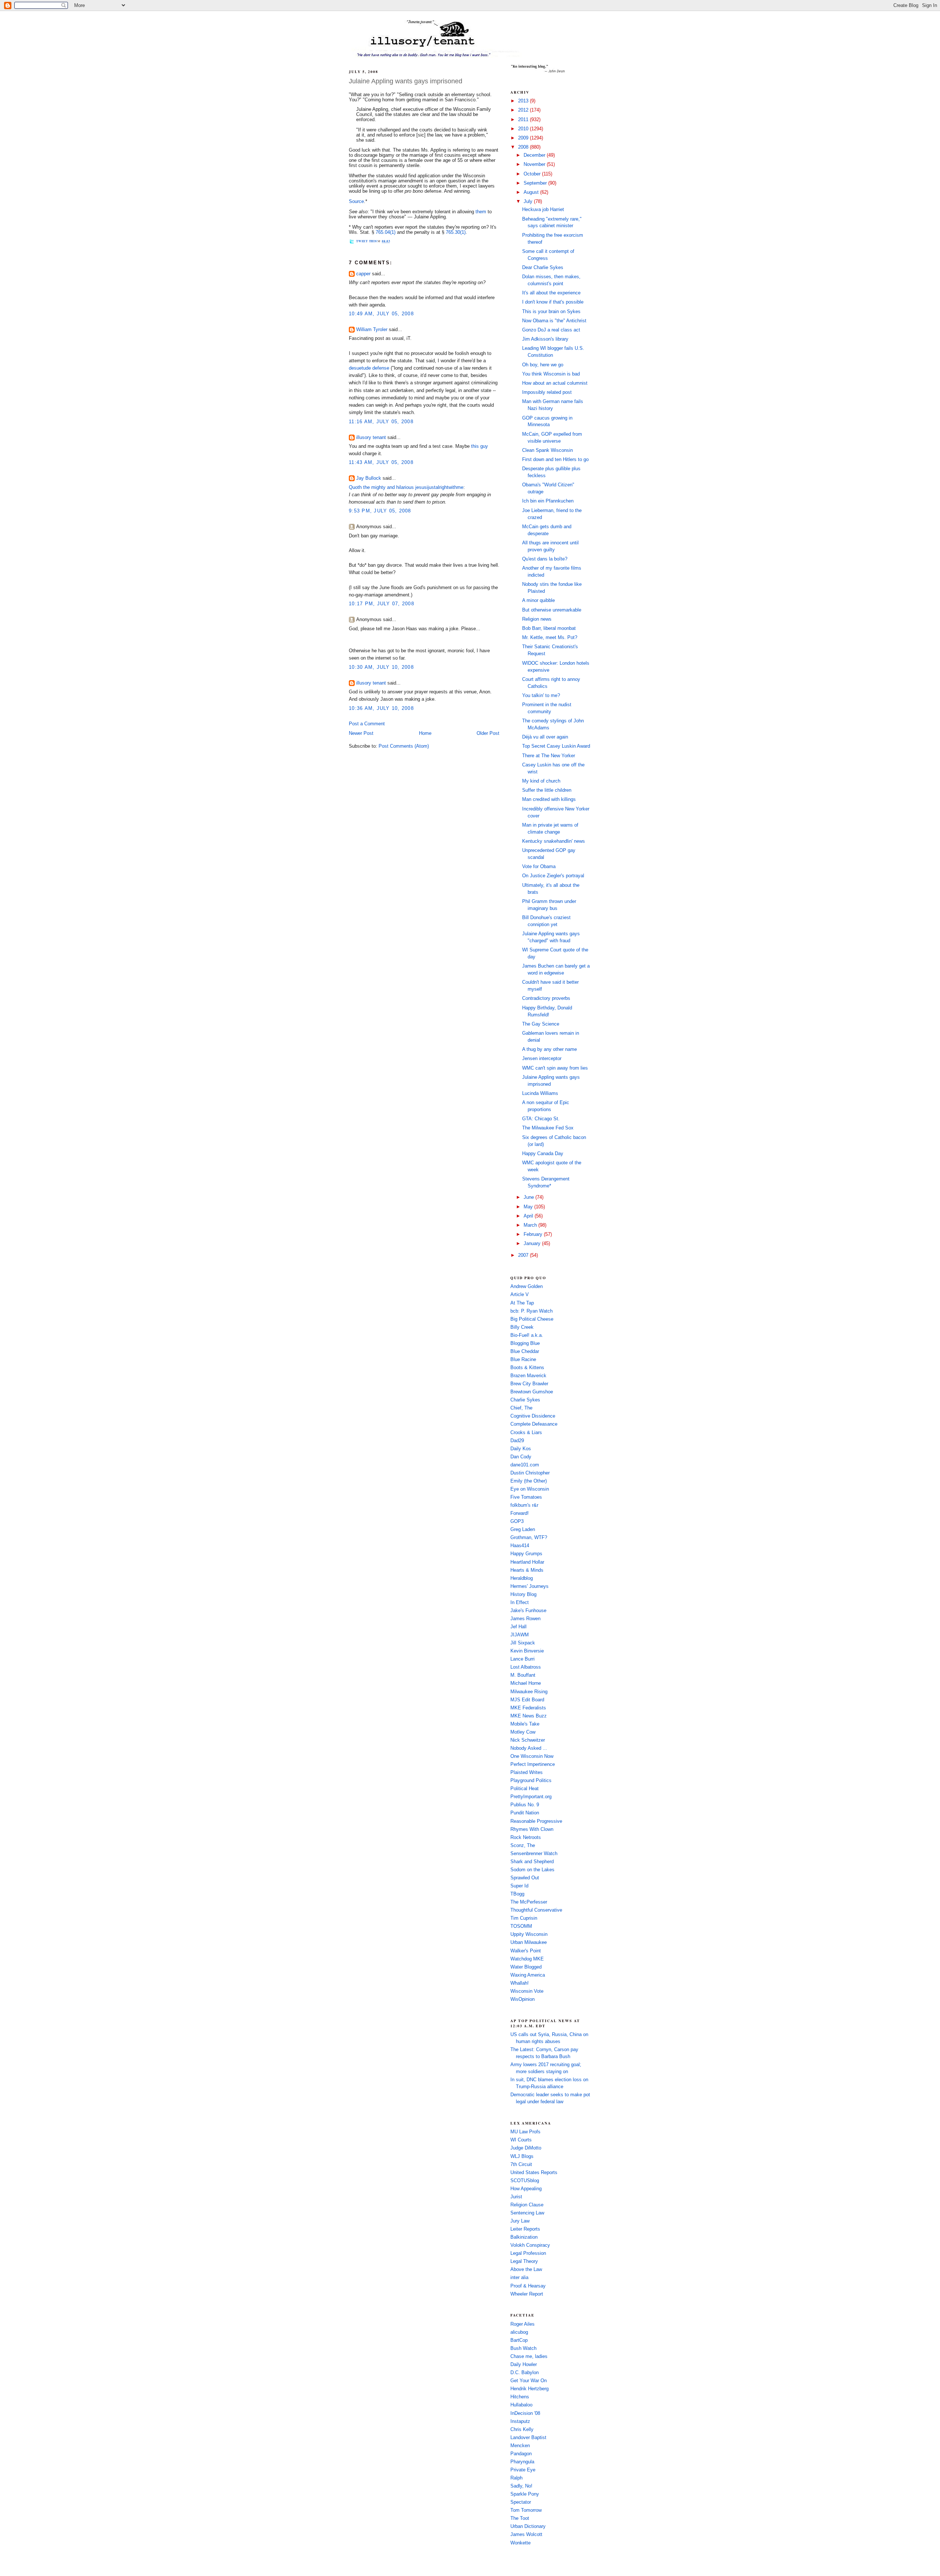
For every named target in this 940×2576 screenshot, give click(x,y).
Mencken (520, 2446)
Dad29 (517, 1441)
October (533, 174)
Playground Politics (531, 1781)
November (535, 164)
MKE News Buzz (529, 1716)
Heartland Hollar (527, 1562)
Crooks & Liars (526, 1433)
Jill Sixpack (523, 1643)
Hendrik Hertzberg (529, 2389)
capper (363, 274)
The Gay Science (541, 1024)
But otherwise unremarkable (552, 610)
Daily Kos (521, 1449)
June (529, 1197)
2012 (524, 110)
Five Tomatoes (526, 1497)
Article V (520, 1295)
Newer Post (361, 733)
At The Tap (522, 1303)
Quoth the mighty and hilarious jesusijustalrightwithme (406, 487)
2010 (524, 129)
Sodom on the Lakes (532, 1870)
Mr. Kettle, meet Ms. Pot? (550, 638)
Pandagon (521, 2454)
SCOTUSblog (525, 2181)
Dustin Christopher (530, 1473)
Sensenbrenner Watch (534, 1854)
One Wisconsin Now (532, 1756)
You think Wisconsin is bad (551, 374)
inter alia (519, 2278)
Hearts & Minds (527, 1570)
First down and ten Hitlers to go (555, 460)
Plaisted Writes (527, 1773)
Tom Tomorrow (526, 2510)
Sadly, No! (521, 2486)
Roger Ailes (523, 2324)
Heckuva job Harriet (543, 210)
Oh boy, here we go (543, 365)
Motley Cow (523, 1732)
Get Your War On (529, 2381)
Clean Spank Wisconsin (547, 450)
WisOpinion (523, 1999)
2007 (524, 1255)
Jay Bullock (369, 478)
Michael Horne (526, 1683)
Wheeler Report (527, 2294)
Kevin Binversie (527, 1651)
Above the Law (526, 2270)
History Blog (523, 1594)
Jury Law (520, 2221)
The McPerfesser (529, 1902)
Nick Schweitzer (528, 1740)
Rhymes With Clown (532, 1829)
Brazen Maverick (528, 1376)
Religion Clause (527, 2205)
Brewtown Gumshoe (532, 1392)
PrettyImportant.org (531, 1797)
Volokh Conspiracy (530, 2245)
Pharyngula (522, 2462)
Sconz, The (523, 1846)
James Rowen (525, 1619)
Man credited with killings (549, 799)
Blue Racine (523, 1360)
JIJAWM (520, 1635)
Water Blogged (526, 1967)
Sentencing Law (527, 2213)
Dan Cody (521, 1457)
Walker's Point (526, 1951)
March (531, 1225)
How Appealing (526, 2189)
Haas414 (520, 1546)
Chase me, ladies (529, 2357)
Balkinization (524, 2237)
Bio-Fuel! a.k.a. (527, 1335)
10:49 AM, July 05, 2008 (381, 314)
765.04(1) (386, 232)
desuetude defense (369, 368)
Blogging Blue (525, 1343)
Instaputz (520, 2421)
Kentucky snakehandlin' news (554, 841)
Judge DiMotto (526, 2148)
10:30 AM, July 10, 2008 (381, 667)
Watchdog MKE (527, 1959)
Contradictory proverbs (546, 998)
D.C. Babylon (525, 2373)
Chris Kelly (522, 2430)
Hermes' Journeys (529, 1586)
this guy (480, 446)
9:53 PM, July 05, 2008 (380, 511)
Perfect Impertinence (533, 1764)
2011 (524, 120)
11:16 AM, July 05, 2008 (381, 422)
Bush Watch (523, 2348)
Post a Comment (367, 724)
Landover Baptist (528, 2438)
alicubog (519, 2332)
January (533, 1244)
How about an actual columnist (555, 383)
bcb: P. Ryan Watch (532, 1311)
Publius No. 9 (525, 1805)
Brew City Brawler (529, 1384)
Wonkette (520, 2543)
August (532, 192)
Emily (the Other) (529, 1481)
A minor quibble (538, 601)
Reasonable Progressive (536, 1821)
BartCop (519, 2340)
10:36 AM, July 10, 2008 (381, 708)
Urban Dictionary (528, 2526)
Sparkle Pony (525, 2494)
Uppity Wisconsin (529, 1934)
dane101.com (525, 1465)
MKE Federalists (528, 1708)
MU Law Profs (525, 2132)
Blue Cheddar (525, 1352)
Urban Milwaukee (529, 1942)
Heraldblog (522, 1578)
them (481, 212)
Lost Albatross (526, 1667)
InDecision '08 (525, 2413)
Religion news (537, 619)
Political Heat (525, 1789)
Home (425, 733)
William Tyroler (372, 330)
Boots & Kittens (527, 1368)
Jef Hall (518, 1627)
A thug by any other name (549, 1049)
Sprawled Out (525, 1878)
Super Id (519, 1886)
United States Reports (534, 2173)
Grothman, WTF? (529, 1538)
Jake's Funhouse (528, 1611)
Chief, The (521, 1408)
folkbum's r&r (524, 1505)
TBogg (517, 1894)
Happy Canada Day (543, 1154)
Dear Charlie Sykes (543, 268)
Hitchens (520, 2397)
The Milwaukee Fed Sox (548, 1128)
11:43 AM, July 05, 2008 (381, 462)
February (534, 1234)
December (535, 155)
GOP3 (517, 1521)
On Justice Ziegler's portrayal (553, 876)
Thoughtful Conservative (536, 1910)
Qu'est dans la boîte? (545, 559)
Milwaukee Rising (529, 1692)
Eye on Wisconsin (530, 1489)
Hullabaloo (521, 2405)
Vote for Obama (539, 867)
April (529, 1216)
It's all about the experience (551, 293)
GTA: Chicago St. (541, 1119)
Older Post (488, 733)
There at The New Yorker (549, 756)
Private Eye (523, 2470)
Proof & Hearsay (528, 2286)
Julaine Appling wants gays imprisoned (406, 81)
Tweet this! (367, 241)
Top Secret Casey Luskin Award (556, 746)
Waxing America (528, 1975)
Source (356, 202)
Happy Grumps (526, 1554)
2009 (524, 138)
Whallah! (520, 1983)
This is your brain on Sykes (551, 312)
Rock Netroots (526, 1837)
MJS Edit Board (527, 1700)
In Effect (520, 1603)
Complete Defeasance (534, 1424)
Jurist (516, 2197)
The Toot (520, 2518)
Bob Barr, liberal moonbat (549, 628)
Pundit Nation (525, 1813)
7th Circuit (521, 2165)
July (529, 202)
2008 (524, 147)
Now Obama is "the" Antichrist (554, 321)
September (536, 183)
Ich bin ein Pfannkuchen (548, 501)
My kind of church (541, 781)
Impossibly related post (547, 392)
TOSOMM (521, 1926)
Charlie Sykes (525, 1400)
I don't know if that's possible (553, 302)
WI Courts (521, 2140)
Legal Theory (524, 2261)
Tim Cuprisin (524, 1918)
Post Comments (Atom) (404, 746)
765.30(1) (456, 232)
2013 (524, 101)
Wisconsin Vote (527, 1991)
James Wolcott (526, 2535)
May (529, 1207)
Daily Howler (524, 2365)
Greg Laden (523, 1530)
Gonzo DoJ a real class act (551, 330)
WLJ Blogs (522, 2156)
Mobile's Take (525, 1724)
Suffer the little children (547, 790)
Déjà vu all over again (545, 737)
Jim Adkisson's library (545, 339)
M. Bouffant (523, 1675)
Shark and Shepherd (532, 1862)
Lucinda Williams (540, 1093)
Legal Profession (528, 2253)
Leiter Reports (525, 2229)
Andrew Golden (527, 1287)
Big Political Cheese (532, 1319)
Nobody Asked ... (529, 1748)
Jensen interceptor (542, 1059)
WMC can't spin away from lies (555, 1068)
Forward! (520, 1513)
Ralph (516, 2478)
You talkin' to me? (541, 696)
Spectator (521, 2502)
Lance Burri (523, 1659)
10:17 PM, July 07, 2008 (382, 604)
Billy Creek (522, 1327)
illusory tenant (371, 438)
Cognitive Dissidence (533, 1416)
